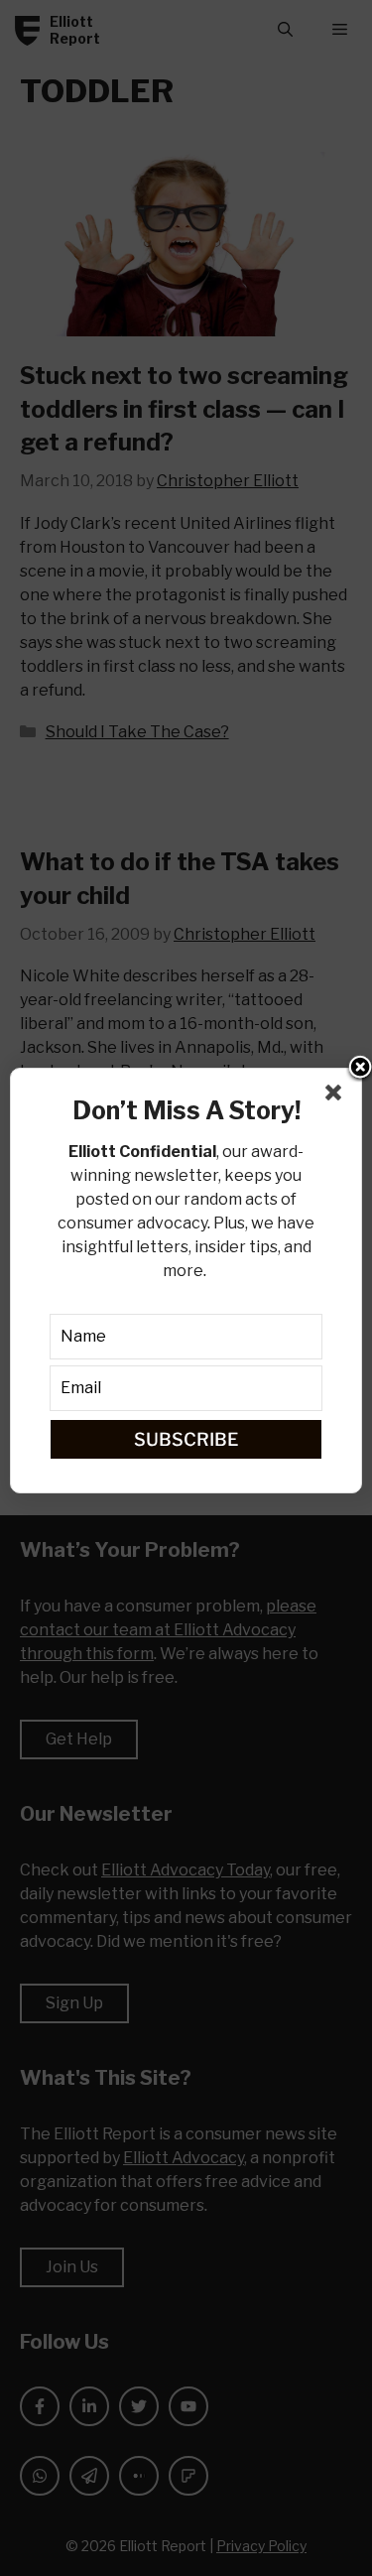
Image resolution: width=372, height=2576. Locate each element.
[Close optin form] (337, 1096)
